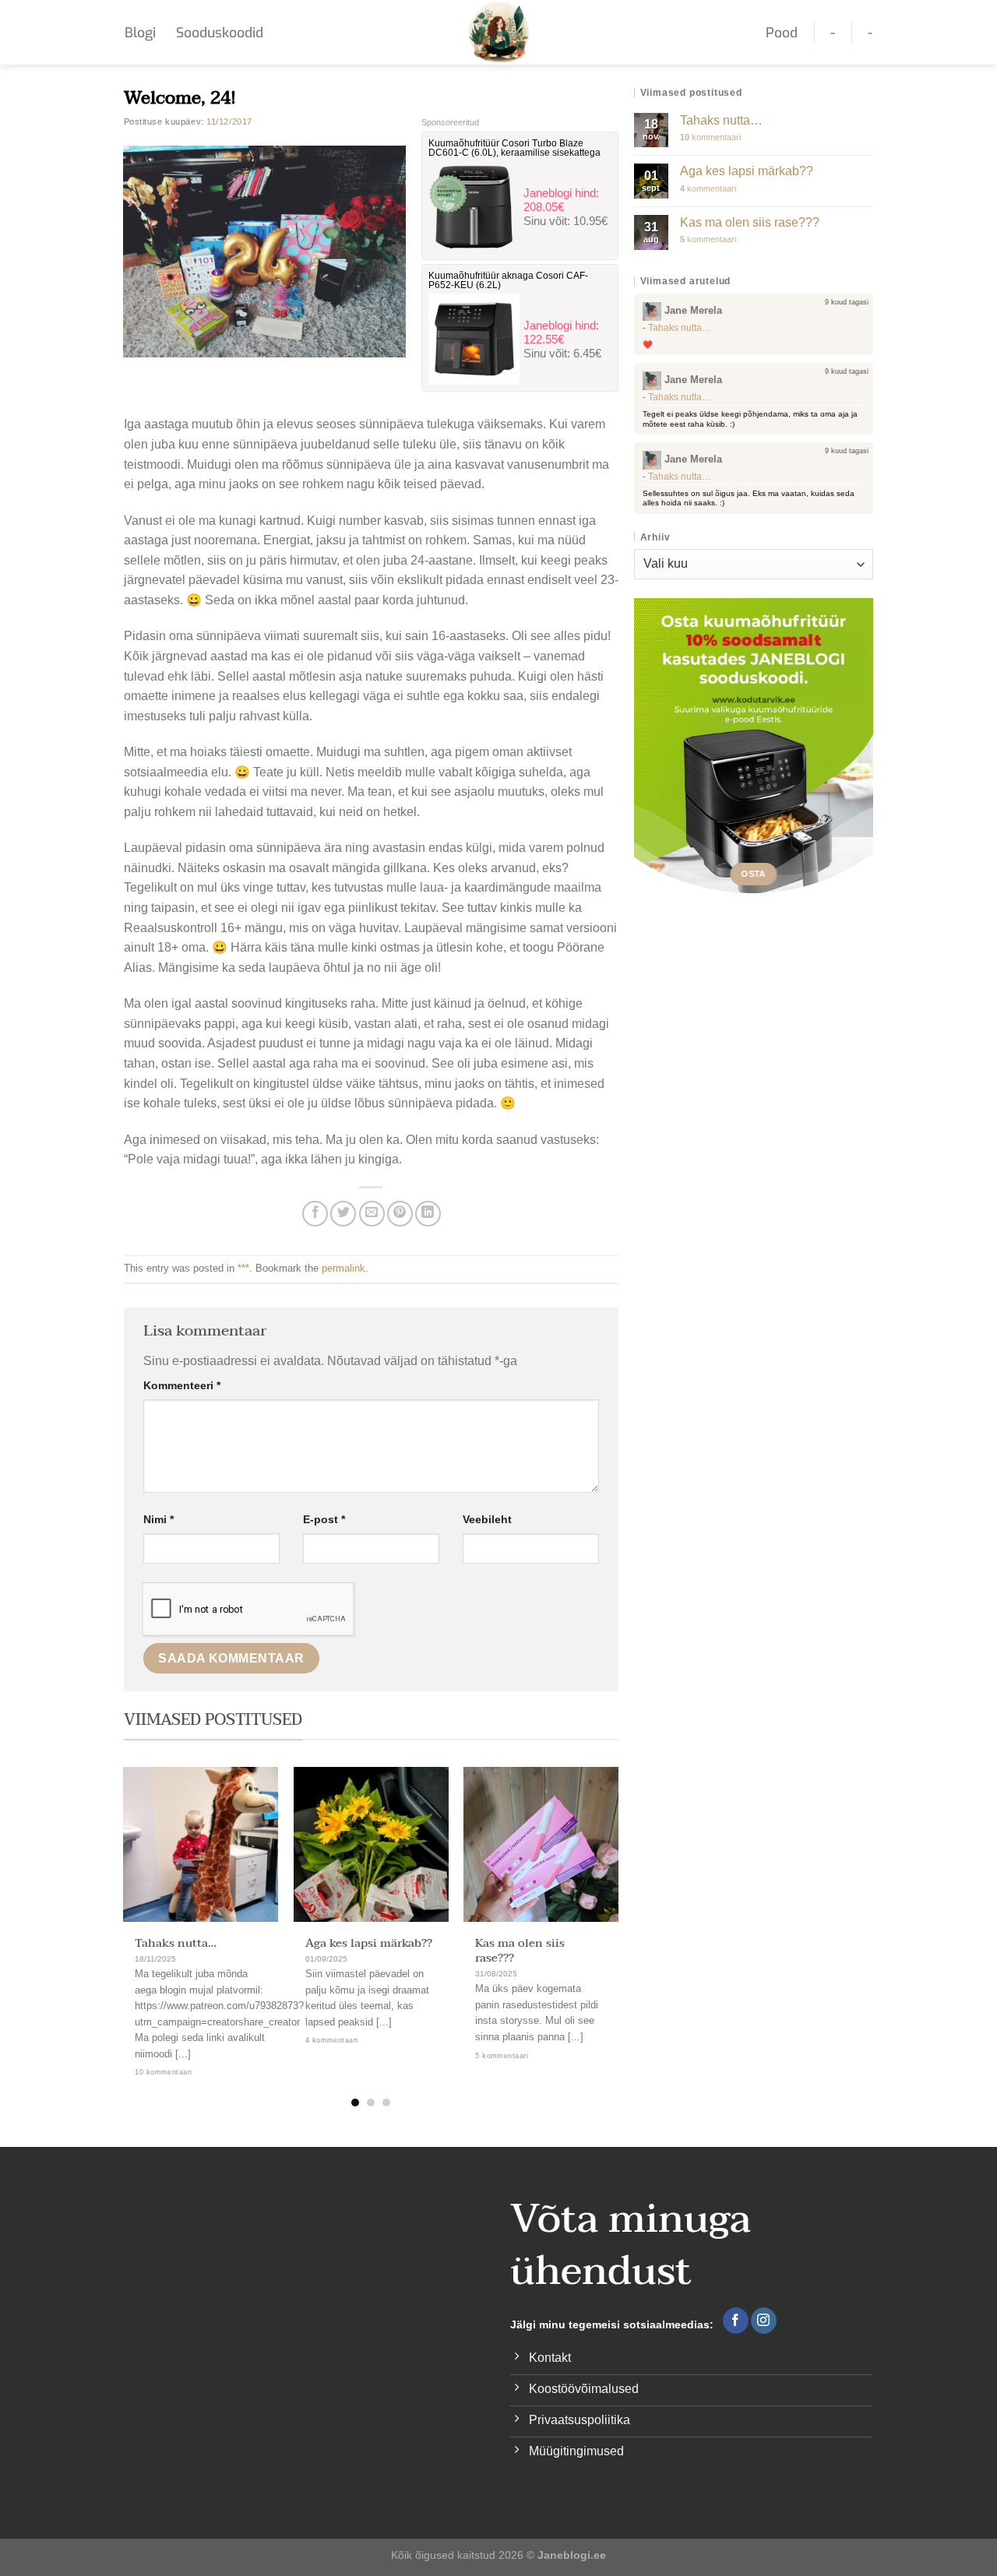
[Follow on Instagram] (764, 2321)
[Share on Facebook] (315, 1214)
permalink (343, 1268)
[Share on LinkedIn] (428, 1214)
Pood (782, 33)
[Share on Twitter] (343, 1214)
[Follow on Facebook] (736, 2321)
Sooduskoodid (220, 33)
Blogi (140, 33)
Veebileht (487, 1519)
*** (243, 1268)
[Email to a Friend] (372, 1214)
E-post (324, 1519)
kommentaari (710, 137)
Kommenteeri (182, 1385)
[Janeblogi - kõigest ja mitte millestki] (499, 32)
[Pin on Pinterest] (400, 1214)
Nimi (159, 1519)
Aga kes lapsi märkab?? (369, 1943)
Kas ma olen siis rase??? (520, 1951)
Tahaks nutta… (176, 1943)
